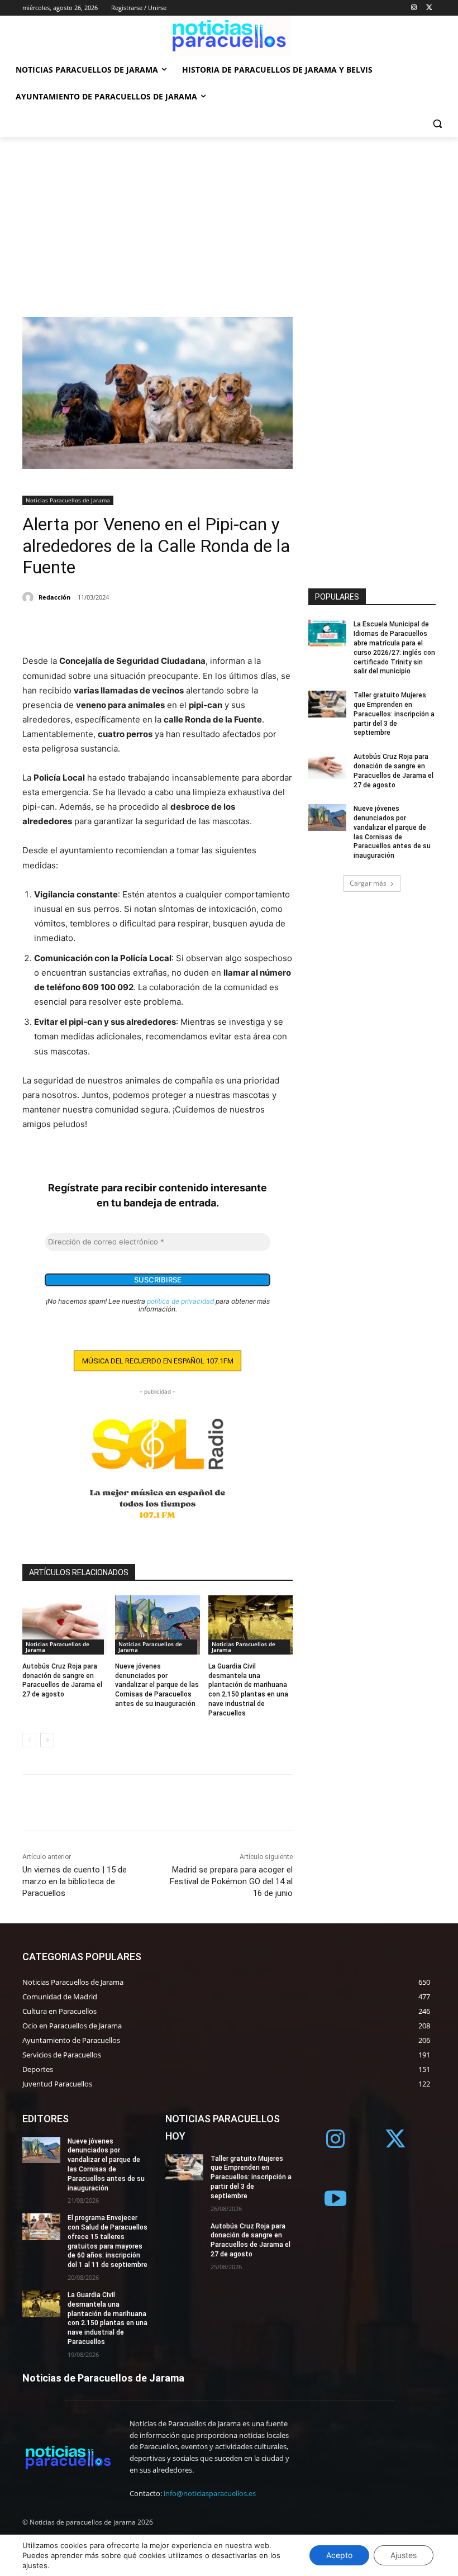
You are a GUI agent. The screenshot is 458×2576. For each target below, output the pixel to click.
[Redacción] (30, 597)
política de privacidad (180, 1301)
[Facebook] (34, 626)
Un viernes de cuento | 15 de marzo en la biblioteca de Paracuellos (75, 1881)
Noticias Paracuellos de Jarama (68, 500)
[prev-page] (29, 1740)
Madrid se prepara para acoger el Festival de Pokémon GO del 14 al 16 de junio (231, 1881)
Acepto (339, 2555)
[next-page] (47, 1740)
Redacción (54, 597)
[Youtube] (336, 2200)
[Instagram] (414, 8)
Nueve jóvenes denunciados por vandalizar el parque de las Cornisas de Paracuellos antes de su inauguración (157, 1685)
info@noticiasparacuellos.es (210, 2493)
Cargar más (368, 883)
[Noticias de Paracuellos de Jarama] (229, 36)
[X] (429, 8)
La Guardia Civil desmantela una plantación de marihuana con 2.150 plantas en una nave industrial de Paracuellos (108, 2318)
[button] (437, 124)
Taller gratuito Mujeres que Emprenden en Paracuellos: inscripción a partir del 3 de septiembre (394, 714)
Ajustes (404, 2555)
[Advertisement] (229, 221)
